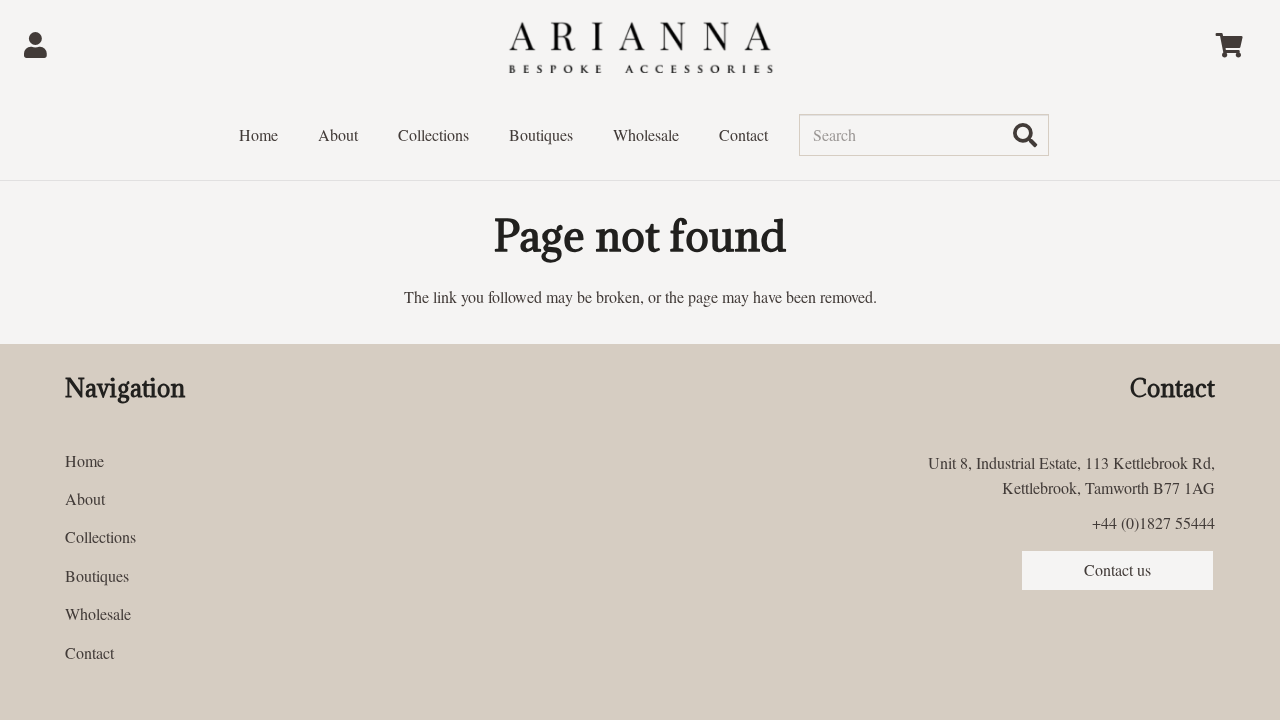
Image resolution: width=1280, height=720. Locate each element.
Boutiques (97, 575)
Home (84, 460)
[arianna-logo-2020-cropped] (640, 45)
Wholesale (98, 613)
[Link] (40, 45)
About (85, 498)
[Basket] (1229, 45)
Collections (100, 536)
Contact (89, 652)
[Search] (1025, 135)
